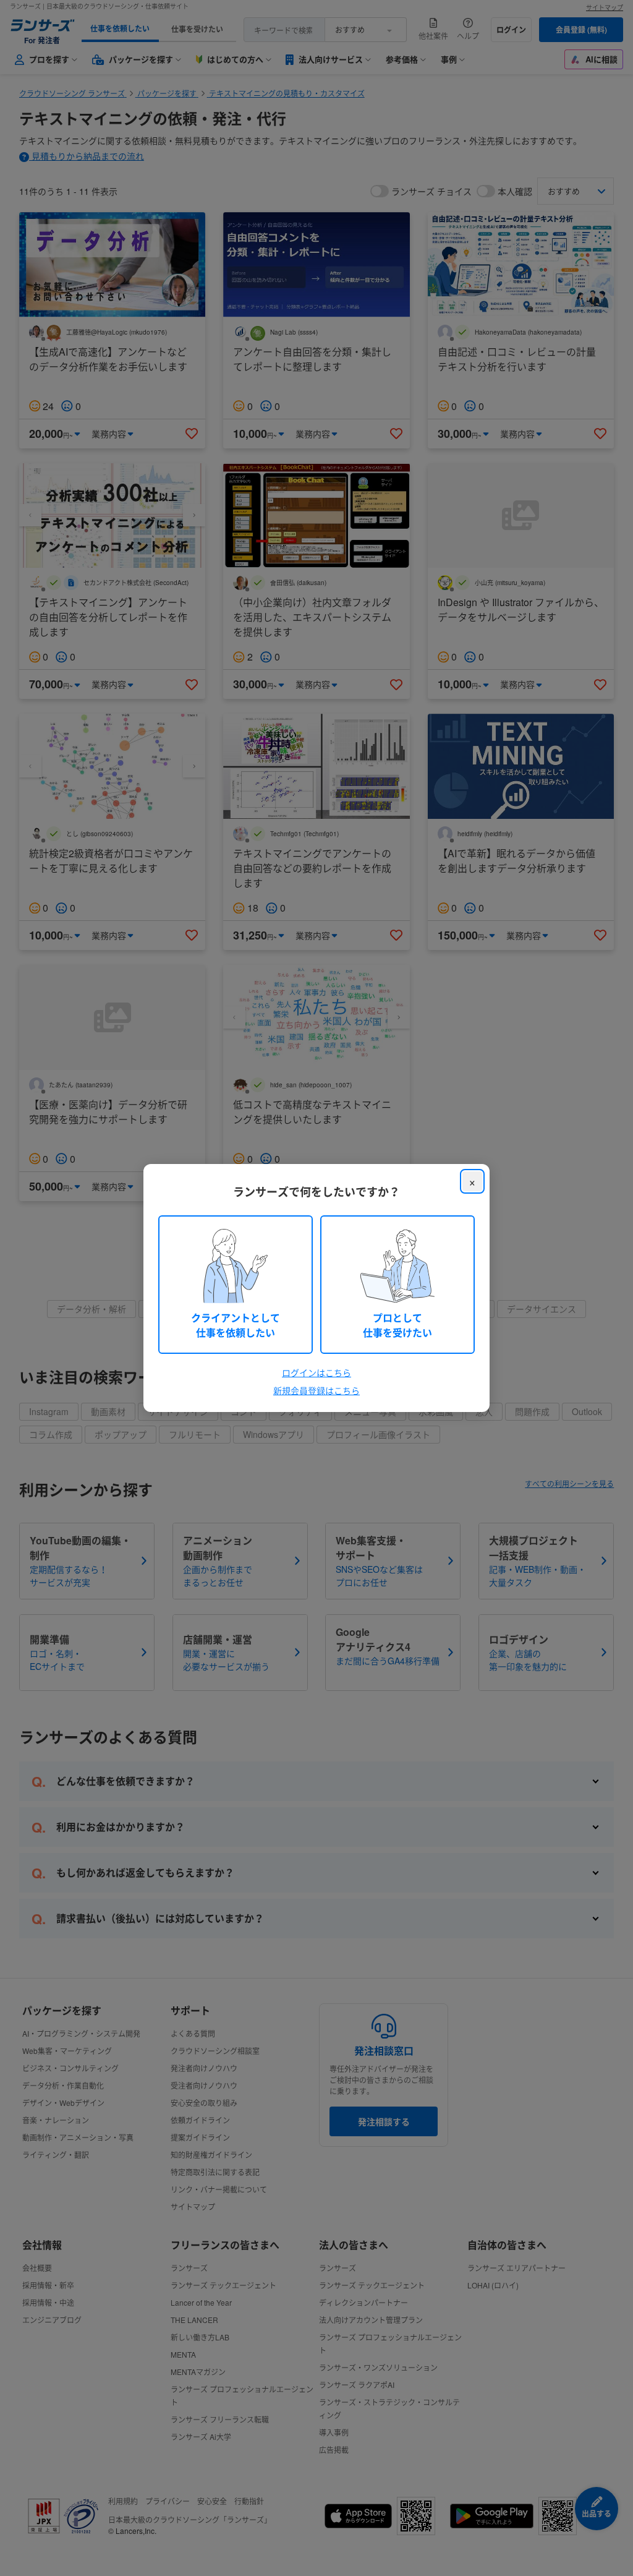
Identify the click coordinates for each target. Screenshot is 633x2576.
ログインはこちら (316, 1372)
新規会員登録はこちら (316, 1390)
